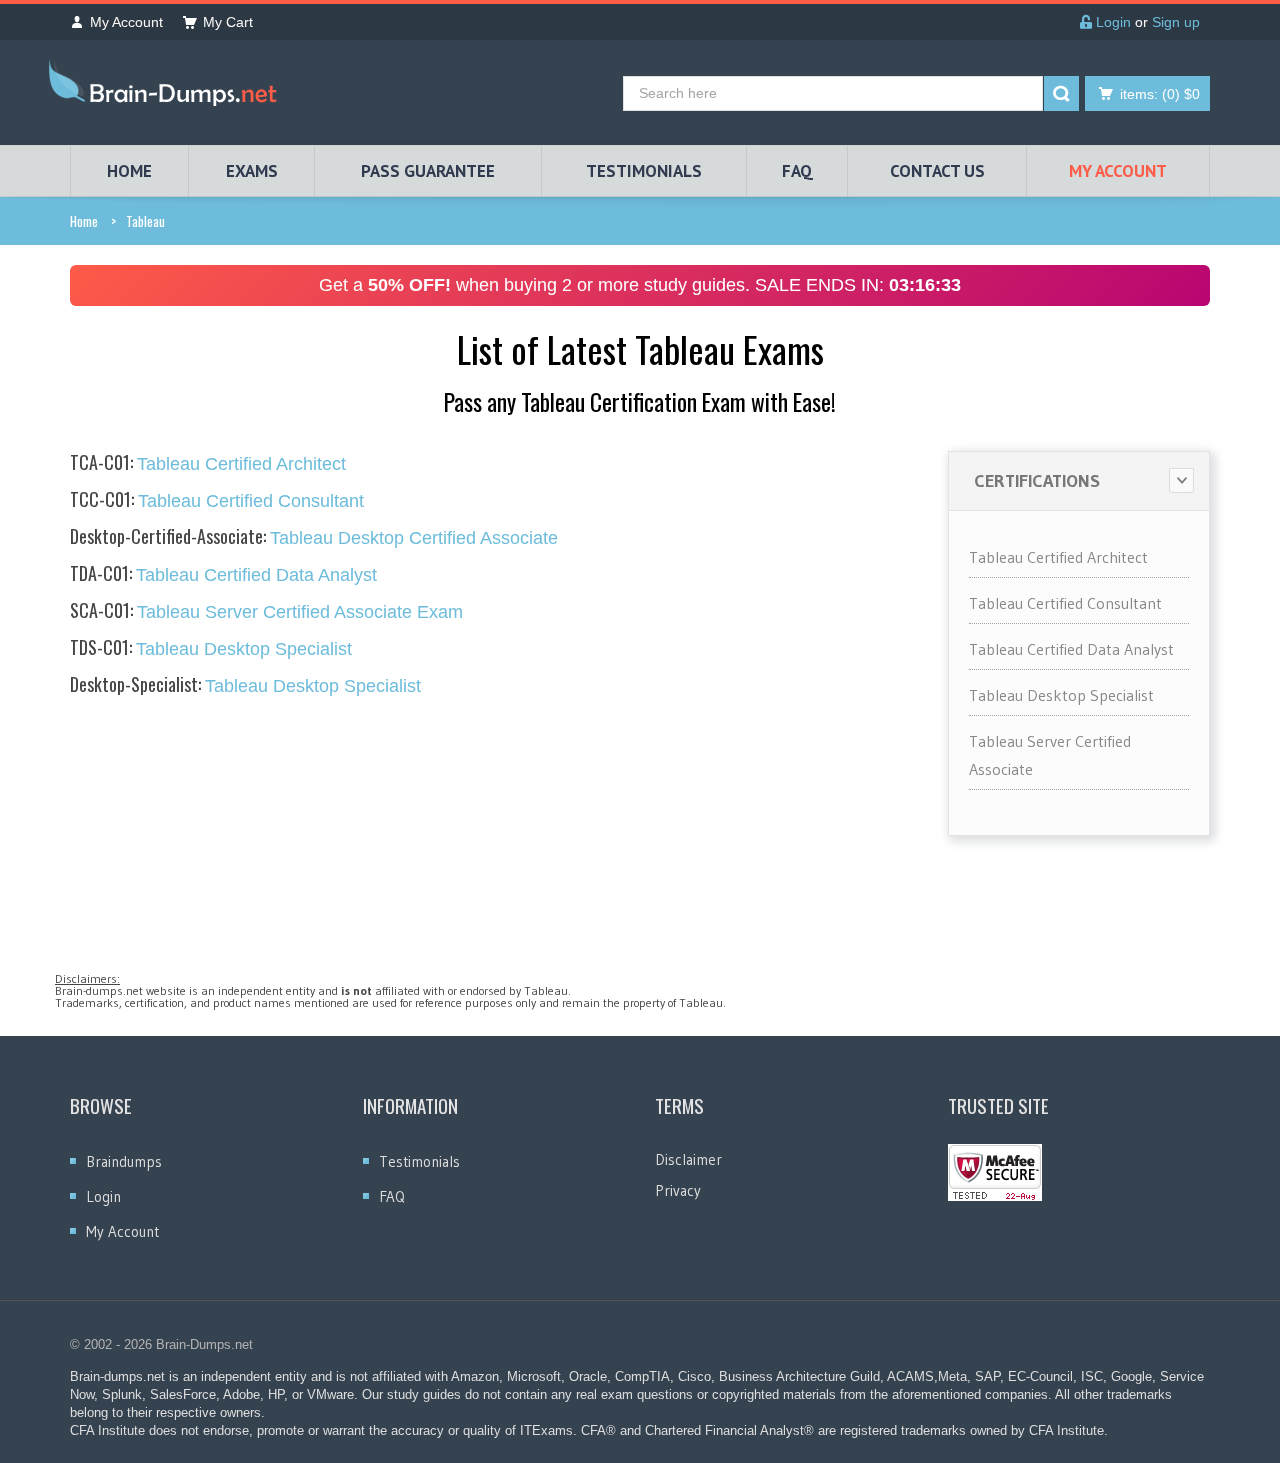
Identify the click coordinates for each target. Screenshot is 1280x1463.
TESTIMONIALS (644, 171)
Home (84, 221)
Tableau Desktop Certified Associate (314, 538)
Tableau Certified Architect (208, 464)
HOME (129, 171)
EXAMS (252, 171)
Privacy (678, 1190)
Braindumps (124, 1161)
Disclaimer (688, 1159)
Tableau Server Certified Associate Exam (266, 612)
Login (1111, 22)
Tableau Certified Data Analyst (223, 575)
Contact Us (937, 171)
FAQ (797, 171)
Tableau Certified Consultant (217, 501)
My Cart (228, 22)
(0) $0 (1160, 94)
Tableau (145, 221)
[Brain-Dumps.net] (167, 87)
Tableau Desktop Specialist (211, 649)
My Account (126, 22)
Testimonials (419, 1161)
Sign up (1176, 22)
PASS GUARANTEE (428, 171)
